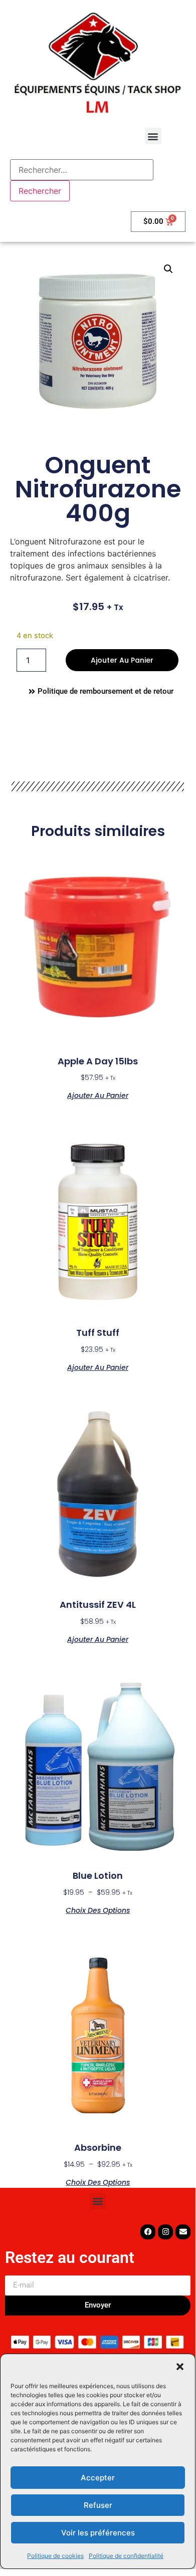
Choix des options (98, 1910)
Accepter (98, 2478)
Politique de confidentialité (126, 2556)
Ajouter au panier (122, 660)
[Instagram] (165, 2232)
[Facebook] (148, 2232)
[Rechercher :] (82, 170)
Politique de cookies (55, 2556)
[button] (180, 2367)
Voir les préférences (98, 2533)
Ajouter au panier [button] (98, 1095)
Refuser (98, 2505)
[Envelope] (183, 2232)
